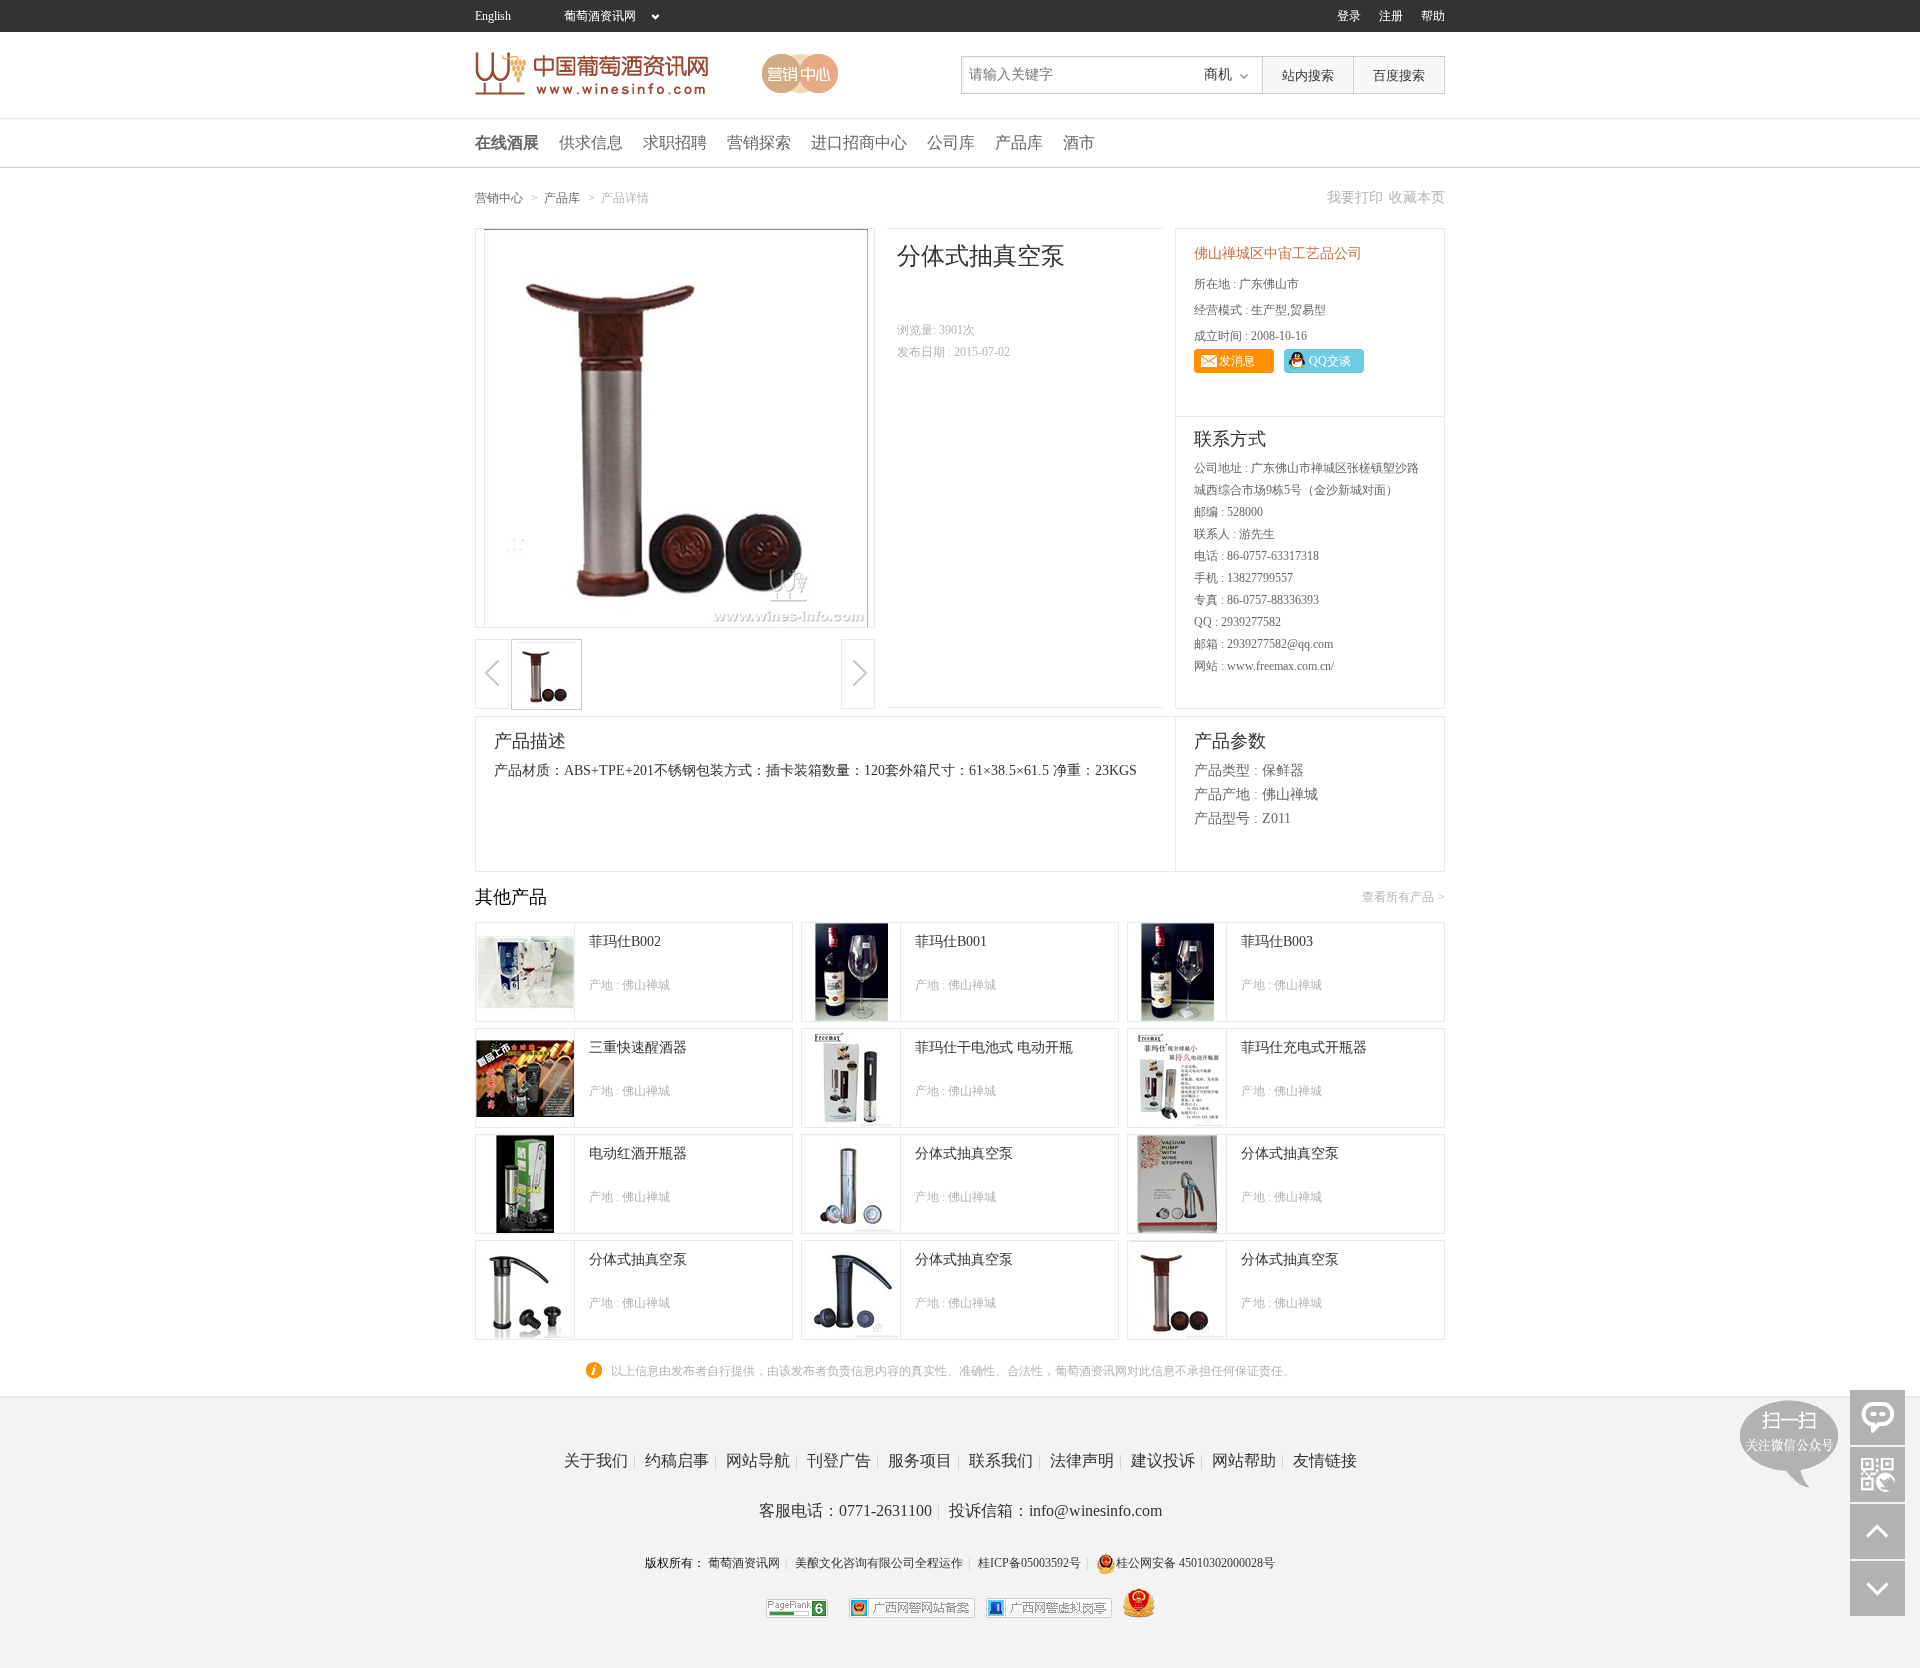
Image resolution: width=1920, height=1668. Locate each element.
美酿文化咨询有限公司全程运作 (879, 1563)
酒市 (1079, 142)
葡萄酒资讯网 (600, 16)
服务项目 (924, 1460)
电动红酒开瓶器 (638, 1153)
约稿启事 (681, 1460)
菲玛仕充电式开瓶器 (1304, 1047)
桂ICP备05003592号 (1029, 1563)
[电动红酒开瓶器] (525, 1229)
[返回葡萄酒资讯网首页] (602, 73)
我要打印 (1355, 197)
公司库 (951, 142)
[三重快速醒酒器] (525, 1123)
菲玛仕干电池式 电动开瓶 (994, 1047)
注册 (1391, 16)
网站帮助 (1248, 1460)
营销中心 (499, 198)
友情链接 (1325, 1460)
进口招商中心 (859, 142)
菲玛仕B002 (625, 941)
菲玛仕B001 (951, 941)
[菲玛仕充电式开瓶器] (1177, 1123)
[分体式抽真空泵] (851, 1229)
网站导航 (762, 1460)
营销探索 (759, 142)
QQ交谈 (1330, 361)
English (493, 16)
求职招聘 (675, 142)
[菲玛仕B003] (1177, 1017)
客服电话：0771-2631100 (849, 1510)
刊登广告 (843, 1460)
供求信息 (591, 142)
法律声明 (1086, 1460)
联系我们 (1005, 1460)
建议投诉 (1167, 1460)
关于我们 (600, 1460)
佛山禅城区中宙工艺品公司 (1278, 253)
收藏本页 (1417, 197)
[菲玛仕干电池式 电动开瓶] (851, 1123)
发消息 (1237, 361)
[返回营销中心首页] (800, 73)
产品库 (1019, 142)
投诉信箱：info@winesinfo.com (1055, 1510)
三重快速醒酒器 (638, 1047)
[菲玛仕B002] (525, 1017)
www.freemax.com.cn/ (1280, 666)
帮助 (1433, 16)
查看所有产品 (1398, 897)
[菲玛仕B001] (851, 1017)
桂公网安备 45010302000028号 (1195, 1563)
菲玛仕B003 (1277, 941)
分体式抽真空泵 (964, 1153)
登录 (1349, 16)
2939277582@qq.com (1280, 644)
